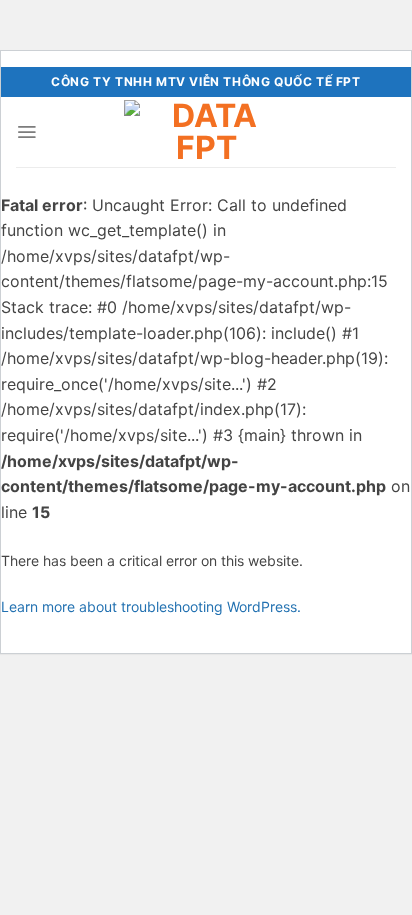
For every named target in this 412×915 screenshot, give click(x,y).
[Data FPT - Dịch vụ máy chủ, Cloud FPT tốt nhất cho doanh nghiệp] (206, 132)
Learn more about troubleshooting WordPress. (151, 606)
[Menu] (26, 132)
